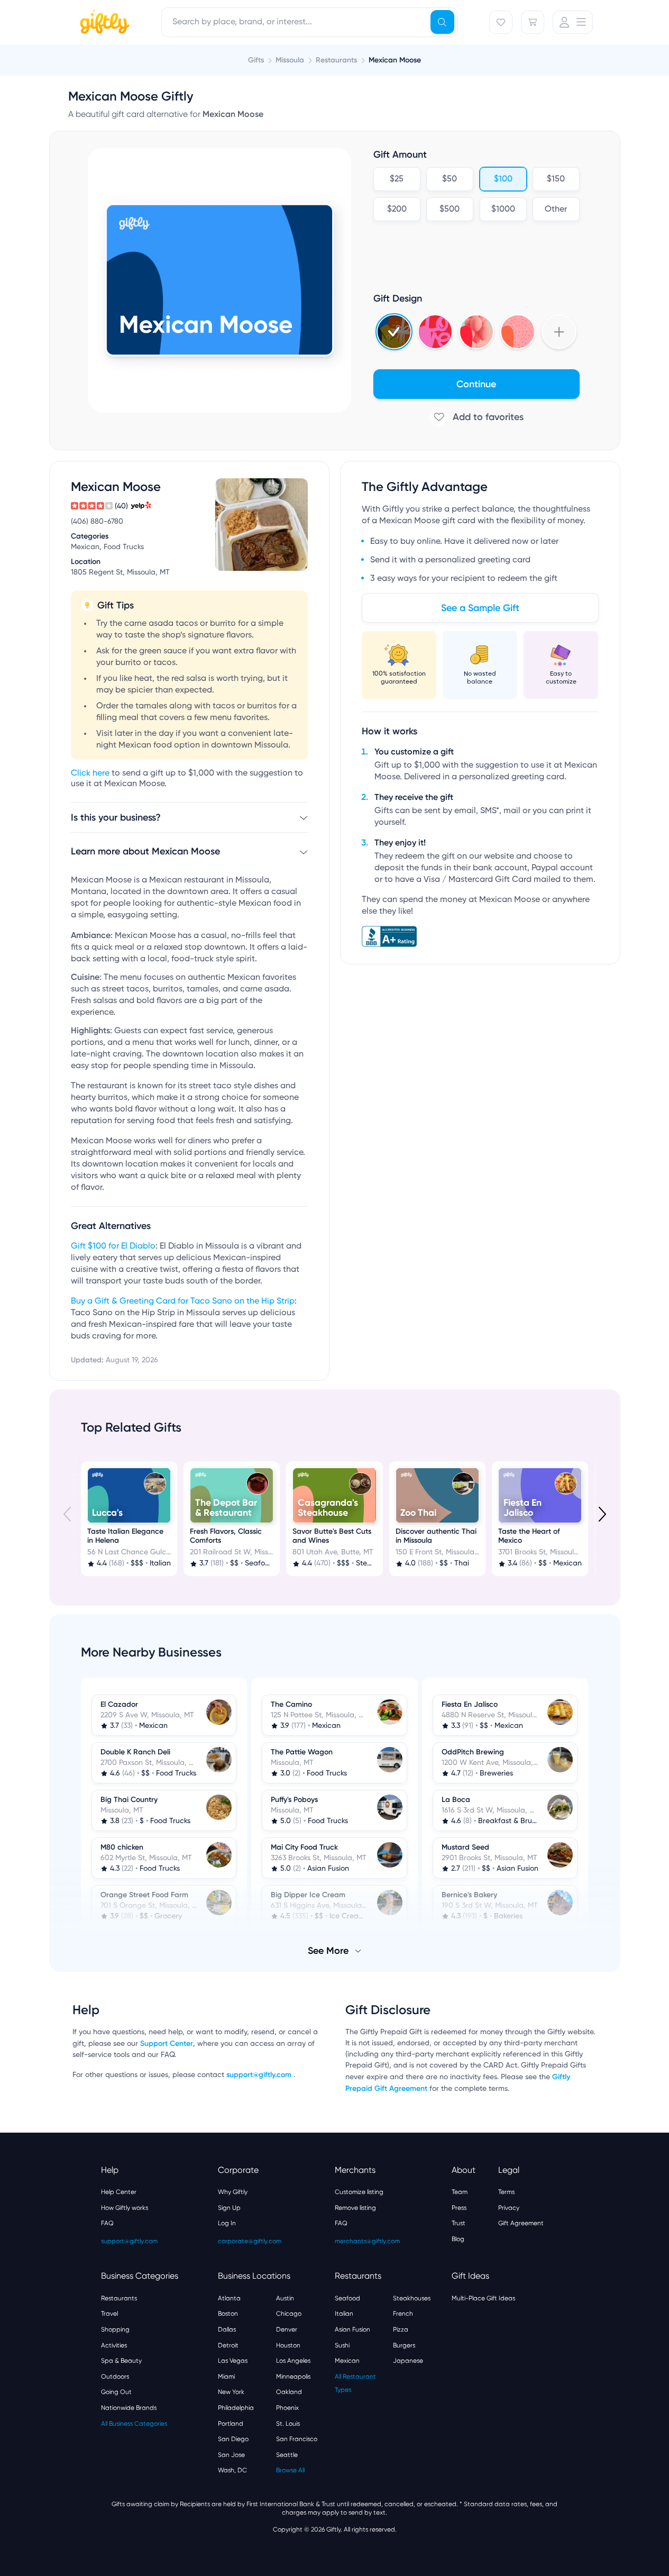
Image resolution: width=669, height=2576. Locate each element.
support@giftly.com (260, 2075)
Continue (476, 384)
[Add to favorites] (476, 417)
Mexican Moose (395, 60)
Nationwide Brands (129, 2408)
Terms (506, 2192)
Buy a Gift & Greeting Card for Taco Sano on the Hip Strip (183, 1301)
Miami (226, 2377)
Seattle (287, 2455)
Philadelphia (236, 2408)
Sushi (342, 2345)
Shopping (115, 2329)
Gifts (256, 60)
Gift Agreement (521, 2223)
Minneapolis (293, 2377)
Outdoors (115, 2377)
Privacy (509, 2208)
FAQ (107, 2223)
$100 (503, 179)
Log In (227, 2223)
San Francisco (297, 2439)
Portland (231, 2424)
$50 (450, 179)
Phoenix (287, 2408)
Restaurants (119, 2298)
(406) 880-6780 (97, 522)
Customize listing (359, 2192)
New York (231, 2392)
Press (459, 2208)
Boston (228, 2314)
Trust (459, 2223)
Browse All (290, 2470)
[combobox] (309, 22)
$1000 (503, 210)
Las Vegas (233, 2361)
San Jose (231, 2455)
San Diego (233, 2439)
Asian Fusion (352, 2329)
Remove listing (355, 2208)
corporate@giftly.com (250, 2241)
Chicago (289, 2314)
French (403, 2314)
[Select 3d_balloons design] (476, 332)
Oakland (289, 2392)
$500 (450, 210)
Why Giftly (233, 2192)
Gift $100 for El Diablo (113, 1246)
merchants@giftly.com (367, 2241)
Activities (114, 2345)
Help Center (119, 2192)
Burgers (404, 2345)
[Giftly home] (103, 23)
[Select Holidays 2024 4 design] (394, 332)
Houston (288, 2345)
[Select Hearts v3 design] (518, 332)
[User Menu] (573, 22)
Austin (285, 2298)
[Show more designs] (559, 332)
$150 (556, 179)
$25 (397, 179)
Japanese (408, 2361)
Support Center (167, 2043)
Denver (287, 2329)
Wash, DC (232, 2470)
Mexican (347, 2361)
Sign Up (229, 2208)
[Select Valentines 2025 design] (435, 332)
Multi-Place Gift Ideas (483, 2298)
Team (460, 2192)
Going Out (116, 2392)
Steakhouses (412, 2298)
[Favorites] (501, 22)
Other (556, 210)
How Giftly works (125, 2208)
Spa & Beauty (121, 2361)
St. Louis (288, 2424)
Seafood (347, 2298)
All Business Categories (134, 2424)
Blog (458, 2239)
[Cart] (533, 22)
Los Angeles (293, 2361)
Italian (344, 2314)
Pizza (401, 2329)
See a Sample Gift (480, 608)
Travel (109, 2314)
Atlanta (229, 2298)
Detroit (228, 2345)
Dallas (227, 2329)
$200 (396, 210)
